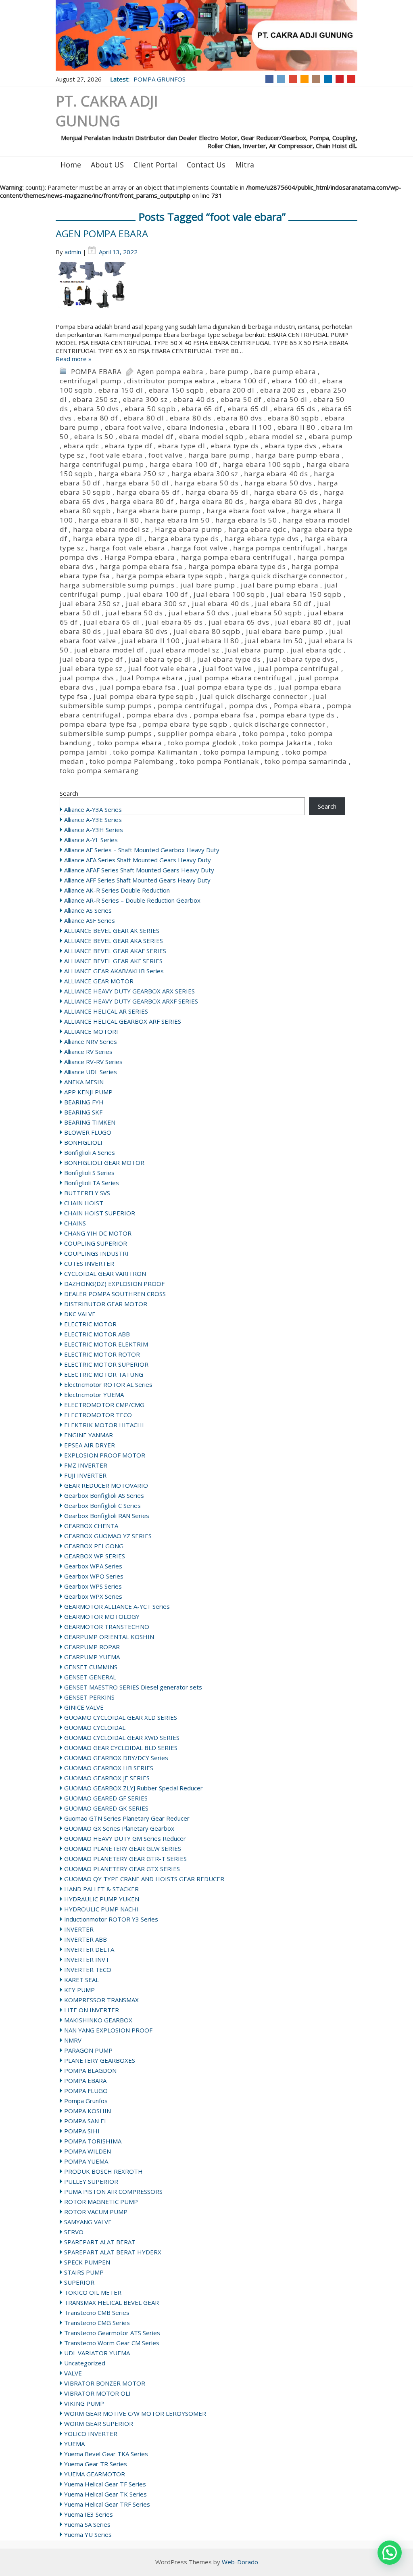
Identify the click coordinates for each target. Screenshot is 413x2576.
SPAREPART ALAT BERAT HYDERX (113, 2252)
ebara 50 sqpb (150, 409)
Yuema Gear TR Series (96, 2464)
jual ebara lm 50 (274, 641)
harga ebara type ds (184, 538)
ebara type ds (235, 446)
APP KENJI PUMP (88, 1092)
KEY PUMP (79, 1990)
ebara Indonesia (195, 427)
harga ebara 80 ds (212, 501)
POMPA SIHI (82, 2131)
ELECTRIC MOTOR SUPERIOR (106, 1364)
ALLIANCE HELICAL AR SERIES (106, 1011)
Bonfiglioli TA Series (92, 1183)
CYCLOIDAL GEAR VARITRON (105, 1273)
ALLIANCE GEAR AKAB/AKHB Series (114, 971)
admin (73, 252)
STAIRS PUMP (84, 2272)
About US (107, 165)
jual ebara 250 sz (90, 603)
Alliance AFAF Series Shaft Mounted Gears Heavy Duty (139, 870)
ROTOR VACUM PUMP (96, 2212)
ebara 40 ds (194, 399)
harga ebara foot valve (246, 511)
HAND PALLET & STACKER (101, 1889)
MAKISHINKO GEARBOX (98, 2020)
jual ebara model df (109, 650)
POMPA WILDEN (88, 2151)
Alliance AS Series (88, 910)
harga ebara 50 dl (138, 483)
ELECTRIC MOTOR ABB (97, 1334)
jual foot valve (227, 668)
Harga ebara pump (189, 529)
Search (69, 793)
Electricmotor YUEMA (94, 1395)
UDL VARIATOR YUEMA (97, 2353)
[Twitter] (281, 79)
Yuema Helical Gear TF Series (105, 2484)
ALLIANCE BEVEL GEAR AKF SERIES (113, 961)
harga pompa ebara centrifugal (236, 557)
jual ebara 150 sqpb (306, 594)
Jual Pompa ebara (152, 678)
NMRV (73, 2040)
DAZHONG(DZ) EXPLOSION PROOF (114, 1284)
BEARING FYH (84, 1102)
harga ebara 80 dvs (283, 501)
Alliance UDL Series (91, 1072)
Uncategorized (85, 2363)
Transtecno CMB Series (97, 2313)
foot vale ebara (116, 455)
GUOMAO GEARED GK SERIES (106, 1808)
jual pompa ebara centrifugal (241, 678)
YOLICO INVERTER (91, 2434)
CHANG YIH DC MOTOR (98, 1233)
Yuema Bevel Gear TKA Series (106, 2454)
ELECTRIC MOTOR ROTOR (102, 1354)
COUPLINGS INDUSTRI (96, 1253)
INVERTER (79, 1929)
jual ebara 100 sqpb (229, 594)
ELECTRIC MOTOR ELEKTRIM (106, 1344)
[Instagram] (316, 79)
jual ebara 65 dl (112, 622)
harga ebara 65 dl (217, 492)
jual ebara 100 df (157, 594)
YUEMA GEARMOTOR (95, 2474)
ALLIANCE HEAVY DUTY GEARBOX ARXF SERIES (131, 1001)
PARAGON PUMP (88, 2050)
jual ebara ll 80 (212, 641)
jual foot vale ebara (163, 668)
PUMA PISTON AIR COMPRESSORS (113, 2191)
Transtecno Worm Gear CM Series (112, 2343)
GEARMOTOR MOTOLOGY (102, 1616)
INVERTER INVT (87, 1959)
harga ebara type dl (108, 538)
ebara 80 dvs (240, 418)
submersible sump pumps (106, 733)
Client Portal (155, 165)
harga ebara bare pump (159, 511)
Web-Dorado (240, 2562)
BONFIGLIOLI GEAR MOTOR (104, 1163)
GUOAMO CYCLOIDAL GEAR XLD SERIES (121, 1717)
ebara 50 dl (287, 399)
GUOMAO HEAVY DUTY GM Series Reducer (125, 1838)
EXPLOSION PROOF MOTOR (105, 1455)
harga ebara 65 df (148, 492)
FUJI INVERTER (85, 1475)
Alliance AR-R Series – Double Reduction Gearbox (132, 900)
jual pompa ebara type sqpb (144, 696)
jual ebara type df (91, 659)
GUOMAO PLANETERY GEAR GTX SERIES (122, 1869)
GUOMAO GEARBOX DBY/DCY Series (116, 1758)
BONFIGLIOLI (83, 1142)
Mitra (245, 165)
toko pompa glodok (202, 743)
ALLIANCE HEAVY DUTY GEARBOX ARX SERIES (129, 991)
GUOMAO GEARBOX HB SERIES (109, 1768)
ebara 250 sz (95, 399)
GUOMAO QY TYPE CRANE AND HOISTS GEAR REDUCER (144, 1879)
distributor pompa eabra (171, 381)
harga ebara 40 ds (276, 474)
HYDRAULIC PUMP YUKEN (102, 1899)
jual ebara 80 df (303, 622)
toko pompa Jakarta (277, 743)
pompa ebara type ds (297, 715)
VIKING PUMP (84, 2403)
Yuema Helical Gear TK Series (105, 2494)
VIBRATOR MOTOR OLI (97, 2393)
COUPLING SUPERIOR (96, 1243)
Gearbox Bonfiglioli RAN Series (107, 1516)
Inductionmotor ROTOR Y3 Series (111, 1919)
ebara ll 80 (296, 427)
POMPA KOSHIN (88, 2111)
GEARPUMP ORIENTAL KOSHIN (109, 1637)
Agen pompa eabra (170, 371)
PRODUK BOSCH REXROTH (103, 2171)
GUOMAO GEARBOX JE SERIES (107, 1778)
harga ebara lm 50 (177, 520)
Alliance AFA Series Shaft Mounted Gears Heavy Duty (138, 860)
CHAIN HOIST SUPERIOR (100, 1213)
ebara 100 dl (294, 381)
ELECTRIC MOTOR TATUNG (104, 1374)
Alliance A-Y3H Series (94, 830)
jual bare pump (208, 585)
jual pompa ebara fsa (138, 687)
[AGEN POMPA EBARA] (206, 292)
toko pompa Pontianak (219, 761)
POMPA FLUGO (86, 2091)
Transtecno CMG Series (97, 2323)
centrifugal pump (91, 381)
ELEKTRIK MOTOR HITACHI (104, 1425)
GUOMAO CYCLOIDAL (95, 1727)
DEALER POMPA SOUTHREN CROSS (115, 1294)
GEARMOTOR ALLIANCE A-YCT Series (117, 1606)
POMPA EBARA (96, 371)
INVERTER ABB (86, 1939)
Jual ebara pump (255, 650)
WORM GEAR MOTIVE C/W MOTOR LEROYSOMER (135, 2413)
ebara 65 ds (295, 409)
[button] (390, 2553)
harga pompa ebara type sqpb (170, 576)
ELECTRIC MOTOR (90, 1324)
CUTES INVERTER (89, 1263)
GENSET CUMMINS (91, 1667)
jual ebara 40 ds (221, 603)
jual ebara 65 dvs (239, 622)
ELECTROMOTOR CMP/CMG (104, 1405)
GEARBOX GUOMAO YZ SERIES (108, 1536)
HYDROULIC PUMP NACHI (101, 1909)
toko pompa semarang (99, 770)
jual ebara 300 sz (156, 603)
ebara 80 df (98, 418)
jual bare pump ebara (280, 585)
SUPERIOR (79, 2282)
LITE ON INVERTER (92, 2010)
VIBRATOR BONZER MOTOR (105, 2383)
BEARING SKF (83, 1112)
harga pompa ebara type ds (237, 566)
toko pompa (264, 733)
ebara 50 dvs (96, 409)
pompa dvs (248, 706)
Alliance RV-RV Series (93, 1062)
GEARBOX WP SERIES (95, 1556)
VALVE (73, 2373)
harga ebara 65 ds (286, 492)
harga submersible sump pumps (117, 585)
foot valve (165, 455)
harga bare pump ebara (298, 455)
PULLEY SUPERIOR (91, 2181)
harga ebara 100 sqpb (262, 464)
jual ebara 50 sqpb (268, 613)
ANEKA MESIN (84, 1082)
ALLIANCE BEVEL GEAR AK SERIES (112, 930)
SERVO (74, 2232)
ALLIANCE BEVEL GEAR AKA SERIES (114, 941)
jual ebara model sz (185, 650)
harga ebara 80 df (142, 501)
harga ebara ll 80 (109, 520)
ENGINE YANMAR (89, 1435)
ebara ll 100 (251, 427)
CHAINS (75, 1223)
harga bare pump (219, 455)
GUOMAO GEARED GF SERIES (106, 1798)
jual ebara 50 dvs (199, 613)
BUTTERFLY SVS (87, 1193)
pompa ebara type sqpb (185, 724)
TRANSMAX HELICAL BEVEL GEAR (112, 2302)
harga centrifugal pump (102, 464)
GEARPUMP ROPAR (92, 1647)
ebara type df (128, 446)
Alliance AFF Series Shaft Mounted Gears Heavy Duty (137, 880)
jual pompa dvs (87, 678)
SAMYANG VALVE (88, 2222)
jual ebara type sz (91, 668)
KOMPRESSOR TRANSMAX (101, 2000)
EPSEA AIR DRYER (90, 1445)
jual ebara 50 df (283, 603)
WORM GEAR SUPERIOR (99, 2423)
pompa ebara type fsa (98, 724)
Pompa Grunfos (86, 2101)
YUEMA (74, 2444)
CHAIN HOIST (84, 1203)
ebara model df (146, 436)
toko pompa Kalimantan (155, 752)
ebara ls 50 (94, 436)
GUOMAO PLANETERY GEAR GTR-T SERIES (125, 1859)
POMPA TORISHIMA (93, 2141)
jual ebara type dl (160, 659)
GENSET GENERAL (90, 1677)
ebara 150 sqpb (176, 390)
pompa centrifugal (191, 706)
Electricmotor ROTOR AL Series (108, 1384)
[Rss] (305, 79)
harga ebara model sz (111, 529)
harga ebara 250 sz (132, 474)
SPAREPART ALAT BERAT (100, 2242)
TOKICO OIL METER (93, 2292)
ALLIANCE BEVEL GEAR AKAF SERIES (115, 951)
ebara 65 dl (248, 409)
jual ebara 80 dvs (137, 631)
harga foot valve (199, 548)
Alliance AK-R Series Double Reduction (117, 890)
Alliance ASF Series (90, 920)
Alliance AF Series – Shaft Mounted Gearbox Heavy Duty (142, 850)
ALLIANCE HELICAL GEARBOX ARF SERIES (123, 1021)
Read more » (74, 359)
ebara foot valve (133, 427)
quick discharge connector (280, 724)
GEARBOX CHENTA (91, 1526)
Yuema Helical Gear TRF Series (107, 2504)
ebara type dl (181, 446)
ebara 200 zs (283, 390)
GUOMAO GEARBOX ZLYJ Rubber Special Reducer (133, 1788)
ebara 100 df (244, 381)
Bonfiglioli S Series (89, 1173)
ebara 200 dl (232, 390)
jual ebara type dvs (300, 659)
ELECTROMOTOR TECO (98, 1415)
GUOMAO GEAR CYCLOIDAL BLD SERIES (121, 1748)
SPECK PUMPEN (87, 2262)
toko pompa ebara (130, 743)
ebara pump (331, 436)
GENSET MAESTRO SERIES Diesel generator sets (133, 1687)
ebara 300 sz (145, 399)
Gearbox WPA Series (93, 1566)
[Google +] (293, 79)
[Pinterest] (340, 79)
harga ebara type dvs (262, 538)
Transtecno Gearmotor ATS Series (112, 2333)
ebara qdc (81, 446)
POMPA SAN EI (85, 2121)
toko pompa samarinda (306, 761)
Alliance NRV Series (91, 1041)
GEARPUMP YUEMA (92, 1657)
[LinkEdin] (328, 79)
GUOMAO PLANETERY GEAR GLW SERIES (123, 1848)
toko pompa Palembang (131, 761)
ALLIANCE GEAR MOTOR (99, 981)
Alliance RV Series (88, 1052)
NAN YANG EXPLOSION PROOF (108, 2030)
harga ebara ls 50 (246, 520)
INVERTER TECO (88, 1970)
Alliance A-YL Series (91, 840)
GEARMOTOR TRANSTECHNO (107, 1627)
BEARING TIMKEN (90, 1122)
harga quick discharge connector (286, 576)
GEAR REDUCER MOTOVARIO (106, 1485)
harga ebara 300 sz (205, 474)
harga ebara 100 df (183, 464)
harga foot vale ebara (128, 548)
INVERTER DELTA (89, 1949)
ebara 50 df (241, 399)
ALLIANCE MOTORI (91, 1031)
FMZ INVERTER (86, 1465)
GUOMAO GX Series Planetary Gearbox (119, 1828)
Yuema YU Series (88, 2534)
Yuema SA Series (87, 2524)
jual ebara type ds (229, 659)
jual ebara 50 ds (134, 613)
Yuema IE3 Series (89, 2514)
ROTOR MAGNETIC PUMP (101, 2202)
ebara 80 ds (191, 418)
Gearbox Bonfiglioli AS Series (104, 1495)
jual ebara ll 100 (151, 641)
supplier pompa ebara (197, 733)
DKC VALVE (80, 1314)
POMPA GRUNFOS (160, 79)
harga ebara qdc (257, 529)
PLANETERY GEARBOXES (100, 2060)
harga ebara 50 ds (207, 483)
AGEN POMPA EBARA (102, 233)
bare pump (229, 371)
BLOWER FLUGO (88, 1132)
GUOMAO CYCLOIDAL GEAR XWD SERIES (122, 1738)
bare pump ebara (285, 371)
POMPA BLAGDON (90, 2070)
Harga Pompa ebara (140, 557)
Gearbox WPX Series (93, 1596)
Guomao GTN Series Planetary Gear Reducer (127, 1818)
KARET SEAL (81, 1980)
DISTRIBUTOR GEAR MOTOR (106, 1304)
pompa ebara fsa (224, 715)
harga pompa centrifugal (277, 548)
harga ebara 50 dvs (278, 483)
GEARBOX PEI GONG (94, 1546)
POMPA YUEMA (86, 2161)
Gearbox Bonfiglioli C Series (102, 1505)
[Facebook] (269, 79)
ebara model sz (276, 436)
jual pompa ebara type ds (227, 687)
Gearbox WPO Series (94, 1576)
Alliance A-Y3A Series (93, 809)
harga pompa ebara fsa (141, 566)
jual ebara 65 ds (174, 622)
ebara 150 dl (121, 390)
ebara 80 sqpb (293, 418)
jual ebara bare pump (285, 631)
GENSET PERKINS (89, 1697)
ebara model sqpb (211, 436)
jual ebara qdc (316, 650)
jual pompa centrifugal (299, 668)
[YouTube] (351, 79)
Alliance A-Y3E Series (93, 820)
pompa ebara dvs (157, 715)
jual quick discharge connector (253, 696)
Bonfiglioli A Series (90, 1152)
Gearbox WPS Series (93, 1586)
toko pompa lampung (241, 752)
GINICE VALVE (84, 1707)
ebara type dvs (291, 446)
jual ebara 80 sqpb (207, 631)
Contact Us (206, 165)
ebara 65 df (202, 409)
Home (71, 165)
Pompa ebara (297, 706)
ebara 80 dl (144, 418)
